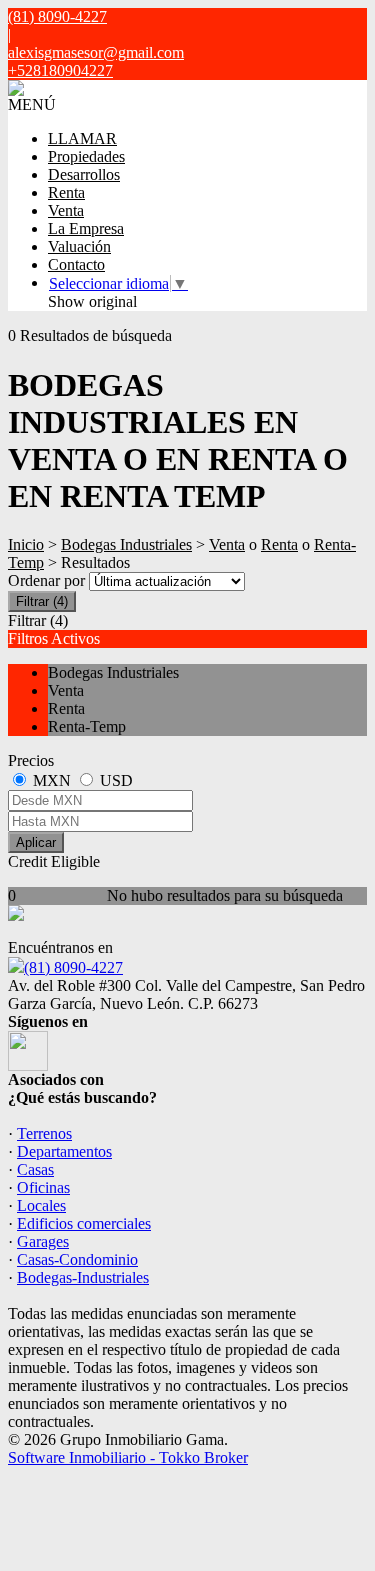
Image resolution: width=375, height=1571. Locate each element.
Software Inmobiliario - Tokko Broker (128, 1457)
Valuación (79, 246)
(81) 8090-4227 (73, 967)
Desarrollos (84, 174)
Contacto (76, 264)
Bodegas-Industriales (83, 1277)
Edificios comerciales (84, 1223)
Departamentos (64, 1151)
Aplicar (36, 842)
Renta (66, 192)
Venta (66, 210)
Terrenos (44, 1133)
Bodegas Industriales (126, 544)
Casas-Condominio (77, 1259)
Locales (41, 1205)
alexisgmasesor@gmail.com (96, 52)
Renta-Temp (87, 726)
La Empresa (86, 228)
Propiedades (86, 156)
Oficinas (43, 1187)
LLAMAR (82, 138)
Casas (35, 1169)
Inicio (26, 544)
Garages (43, 1241)
